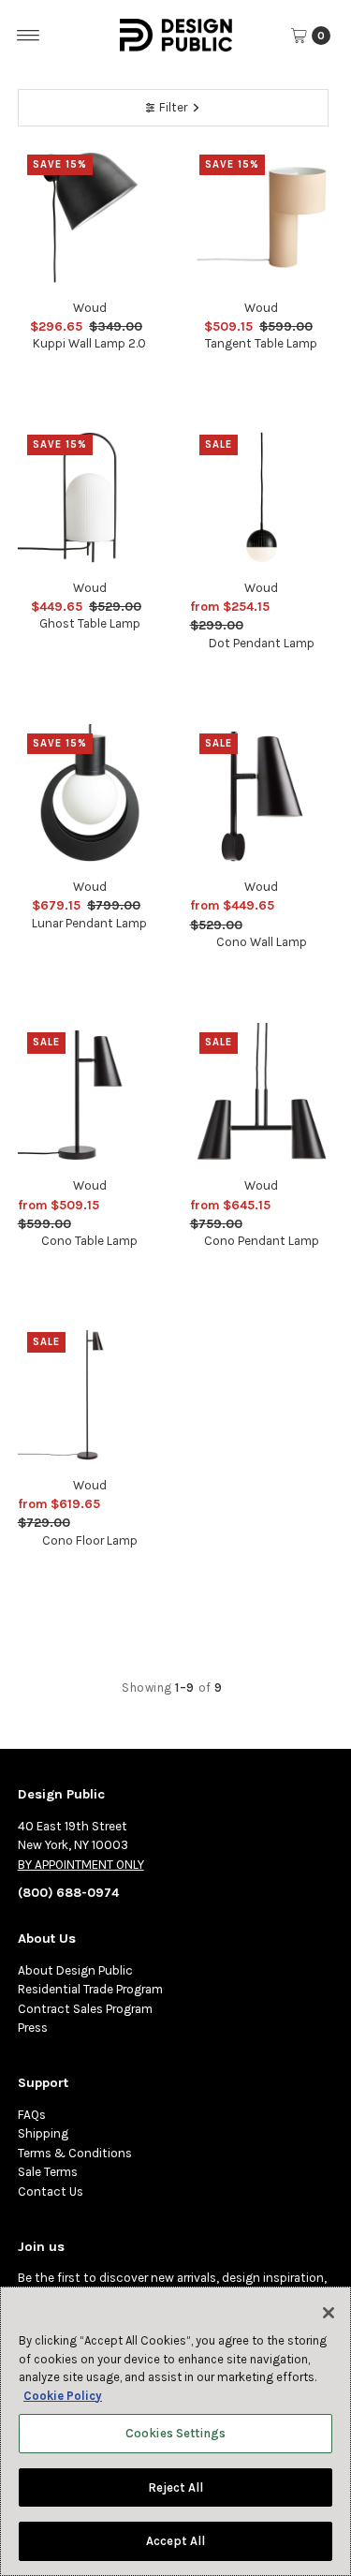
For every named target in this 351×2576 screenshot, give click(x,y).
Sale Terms (48, 2172)
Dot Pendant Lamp (262, 643)
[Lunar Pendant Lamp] (90, 796)
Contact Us (51, 2191)
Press (33, 2028)
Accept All (175, 2541)
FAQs (32, 2115)
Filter (173, 107)
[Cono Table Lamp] (90, 1095)
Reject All (175, 2487)
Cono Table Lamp (89, 1241)
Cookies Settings (175, 2433)
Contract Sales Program (85, 2009)
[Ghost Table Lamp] (90, 497)
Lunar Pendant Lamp (89, 923)
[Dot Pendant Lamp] (262, 497)
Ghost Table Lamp (90, 623)
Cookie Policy (63, 2396)
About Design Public (75, 1970)
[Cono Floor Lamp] (90, 1395)
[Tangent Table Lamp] (262, 217)
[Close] (329, 2313)
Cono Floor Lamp (90, 1540)
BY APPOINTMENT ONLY (81, 1865)
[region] (175, 2431)
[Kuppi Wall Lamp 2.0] (90, 217)
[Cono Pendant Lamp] (262, 1095)
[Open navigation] (29, 36)
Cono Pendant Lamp (262, 1241)
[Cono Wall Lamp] (262, 796)
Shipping (43, 2133)
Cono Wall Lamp (262, 942)
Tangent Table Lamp (261, 343)
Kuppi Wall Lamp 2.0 (89, 343)
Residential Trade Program (90, 1989)
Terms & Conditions (75, 2153)
